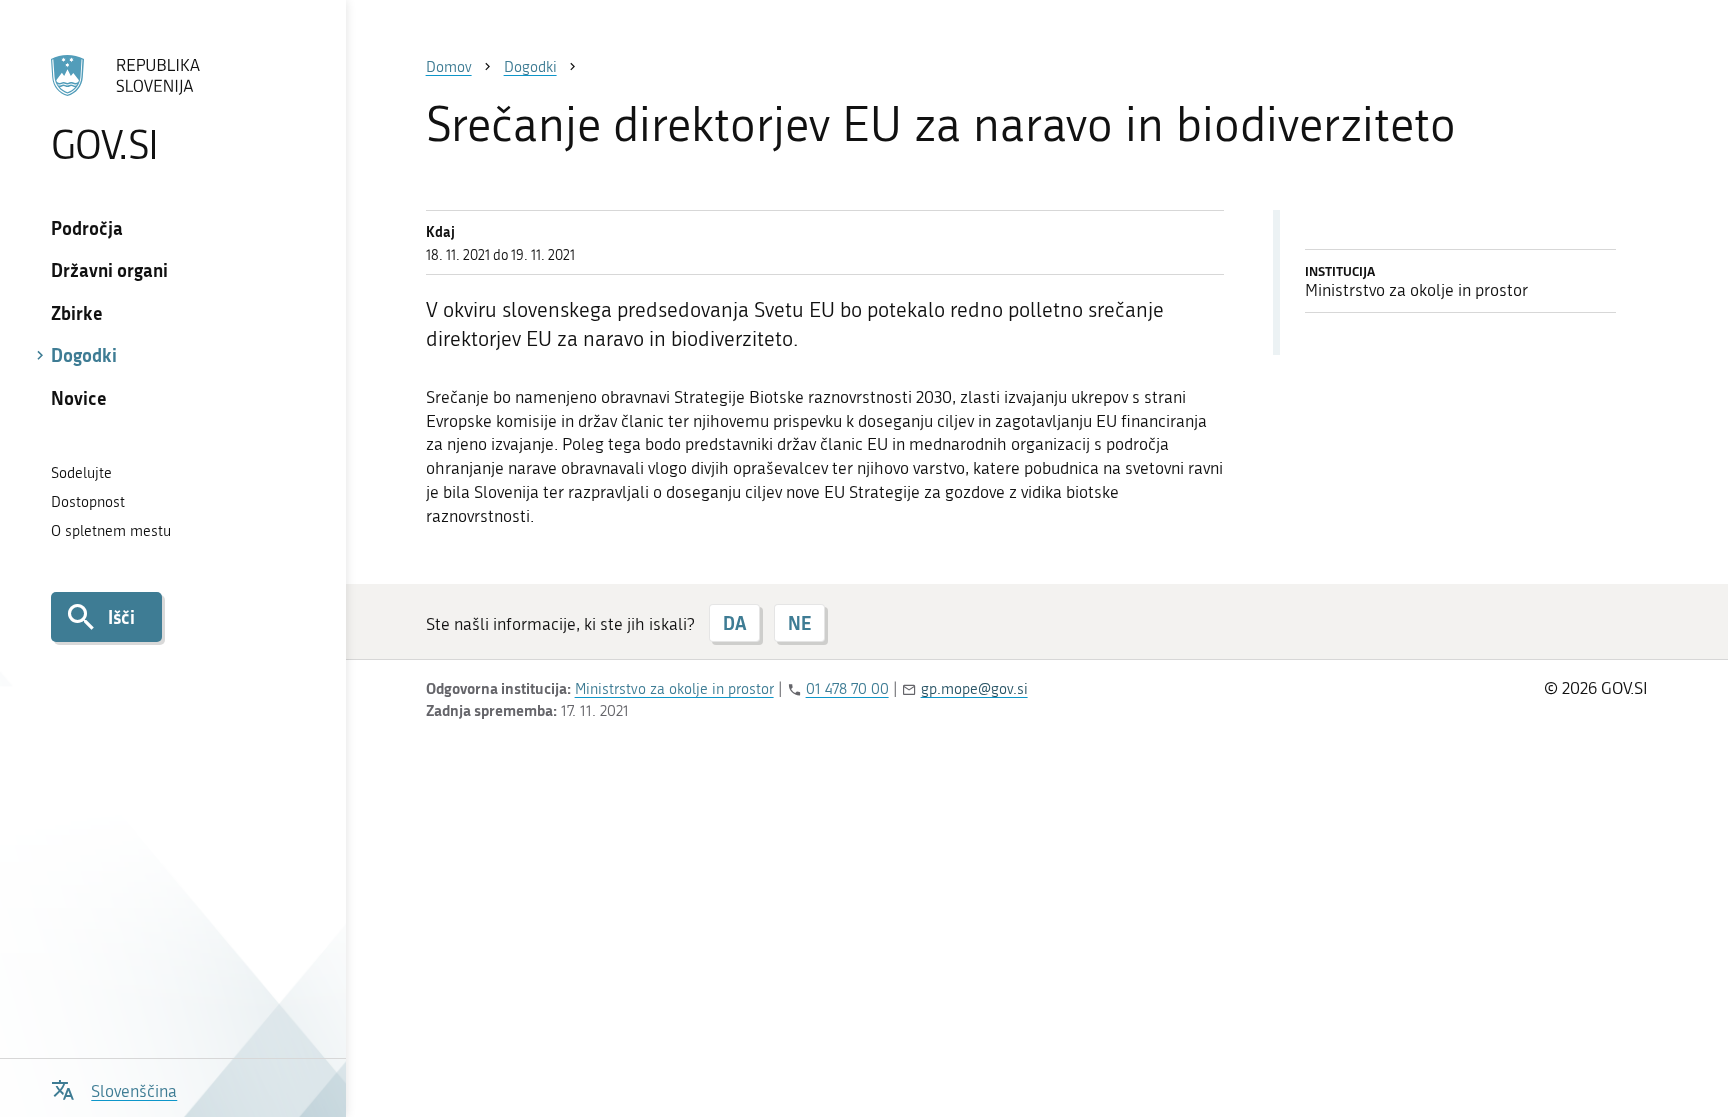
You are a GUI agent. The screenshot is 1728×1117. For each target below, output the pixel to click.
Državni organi (109, 270)
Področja (87, 228)
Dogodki (84, 355)
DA (734, 623)
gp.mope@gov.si (974, 689)
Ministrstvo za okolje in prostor (674, 689)
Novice (79, 398)
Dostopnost (88, 502)
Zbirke (77, 313)
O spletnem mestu (111, 531)
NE (799, 623)
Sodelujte (81, 473)
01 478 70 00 (847, 689)
